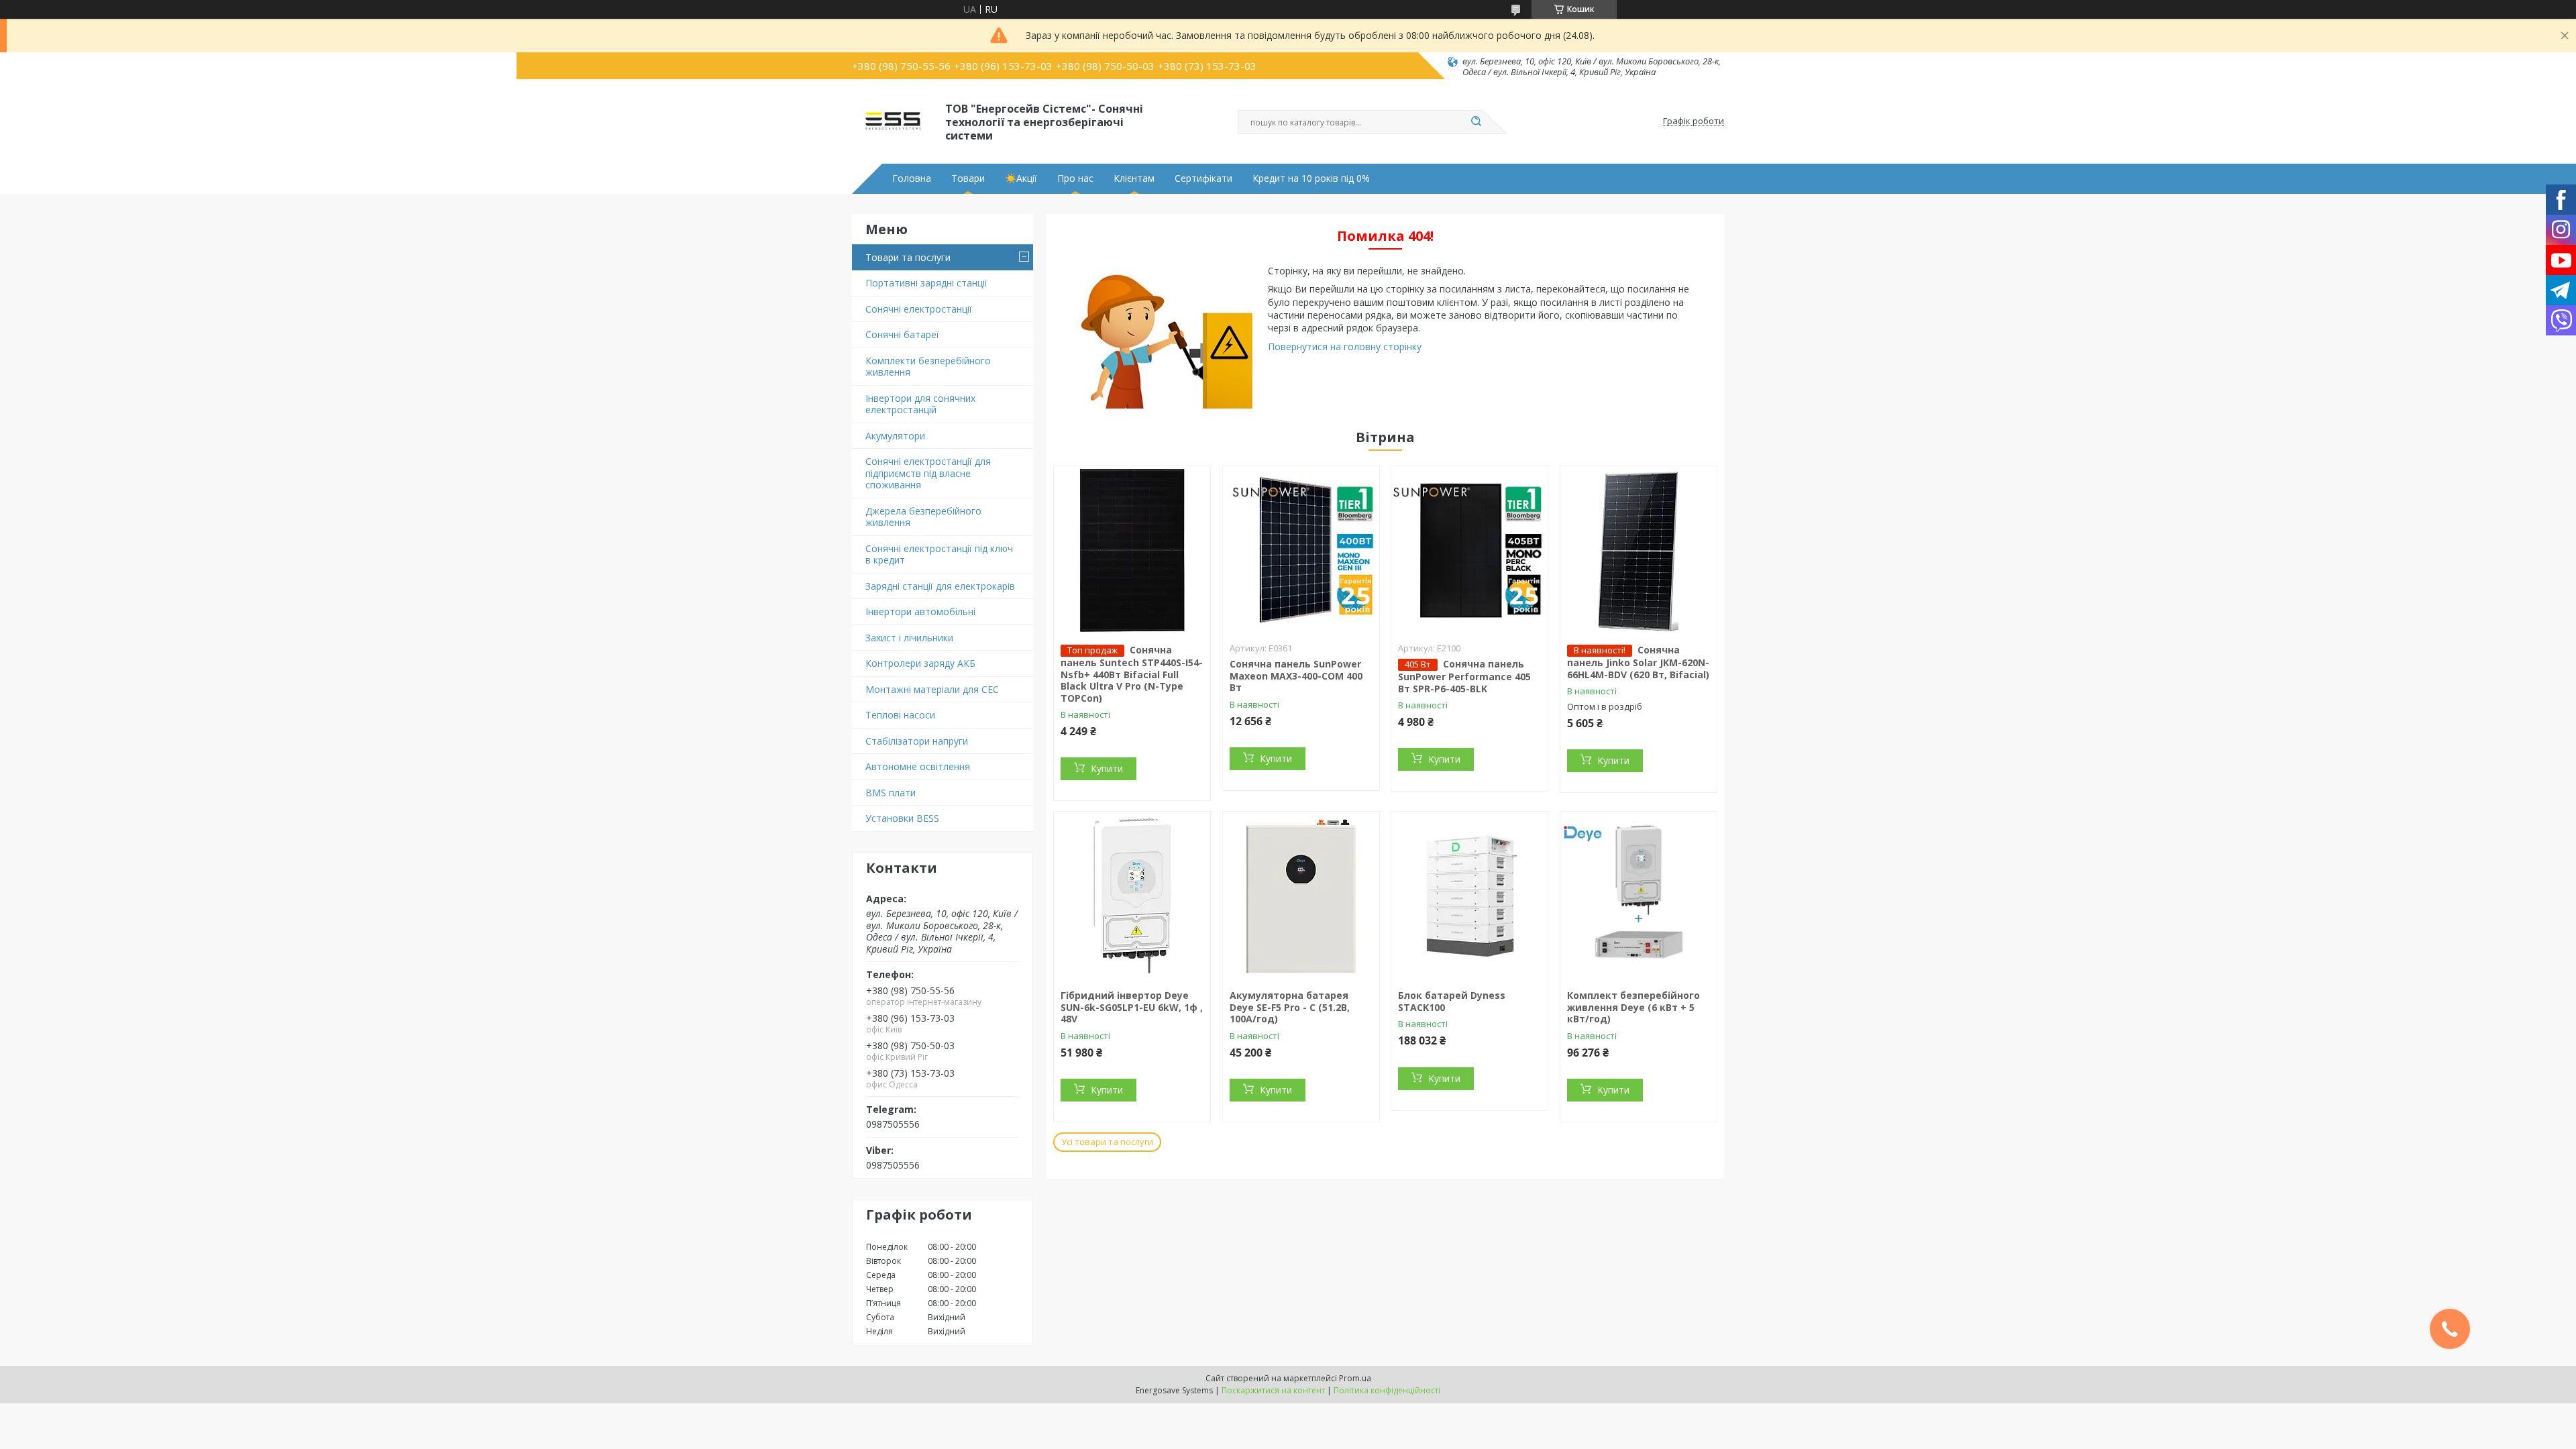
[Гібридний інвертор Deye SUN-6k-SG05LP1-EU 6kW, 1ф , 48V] (1132, 896)
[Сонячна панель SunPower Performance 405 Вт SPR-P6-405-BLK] (1469, 550)
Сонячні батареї (902, 334)
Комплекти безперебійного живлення (928, 367)
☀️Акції (1021, 178)
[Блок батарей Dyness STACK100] (1469, 896)
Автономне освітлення (918, 766)
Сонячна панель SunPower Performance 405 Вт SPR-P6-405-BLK (1464, 676)
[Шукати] (1476, 122)
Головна (912, 178)
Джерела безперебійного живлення (923, 517)
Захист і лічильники (909, 638)
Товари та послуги (908, 257)
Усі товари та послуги (1107, 1142)
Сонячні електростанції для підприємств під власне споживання (928, 473)
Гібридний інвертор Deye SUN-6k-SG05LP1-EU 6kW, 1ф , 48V (1132, 1007)
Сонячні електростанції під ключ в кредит (939, 554)
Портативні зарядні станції (926, 283)
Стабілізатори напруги (917, 741)
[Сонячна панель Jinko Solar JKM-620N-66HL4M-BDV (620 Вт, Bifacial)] (1639, 550)
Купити (1107, 768)
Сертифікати (1203, 178)
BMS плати (891, 793)
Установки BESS (902, 818)
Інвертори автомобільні (920, 611)
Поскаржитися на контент (1273, 1390)
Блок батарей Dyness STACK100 (1452, 1001)
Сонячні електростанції (919, 309)
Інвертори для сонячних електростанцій (920, 404)
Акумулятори (895, 436)
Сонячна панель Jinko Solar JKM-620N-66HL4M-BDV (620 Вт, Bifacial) (1638, 662)
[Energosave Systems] (893, 121)
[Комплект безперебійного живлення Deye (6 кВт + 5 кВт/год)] (1639, 896)
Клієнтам (1134, 178)
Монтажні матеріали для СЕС (932, 689)
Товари (968, 178)
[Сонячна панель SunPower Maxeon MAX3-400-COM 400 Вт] (1301, 550)
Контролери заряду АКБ (920, 663)
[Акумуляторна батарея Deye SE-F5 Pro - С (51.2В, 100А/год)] (1301, 896)
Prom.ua (1355, 1378)
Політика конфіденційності (1387, 1390)
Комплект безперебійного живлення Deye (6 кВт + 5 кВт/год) (1633, 1007)
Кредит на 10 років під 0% (1311, 178)
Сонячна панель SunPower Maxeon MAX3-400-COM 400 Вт (1296, 676)
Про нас (1075, 178)
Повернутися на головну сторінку (1345, 346)
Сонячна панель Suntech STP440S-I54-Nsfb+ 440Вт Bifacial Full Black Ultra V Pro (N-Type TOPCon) (1132, 674)
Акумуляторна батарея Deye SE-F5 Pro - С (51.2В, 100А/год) (1290, 1007)
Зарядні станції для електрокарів (940, 586)
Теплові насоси (900, 715)
